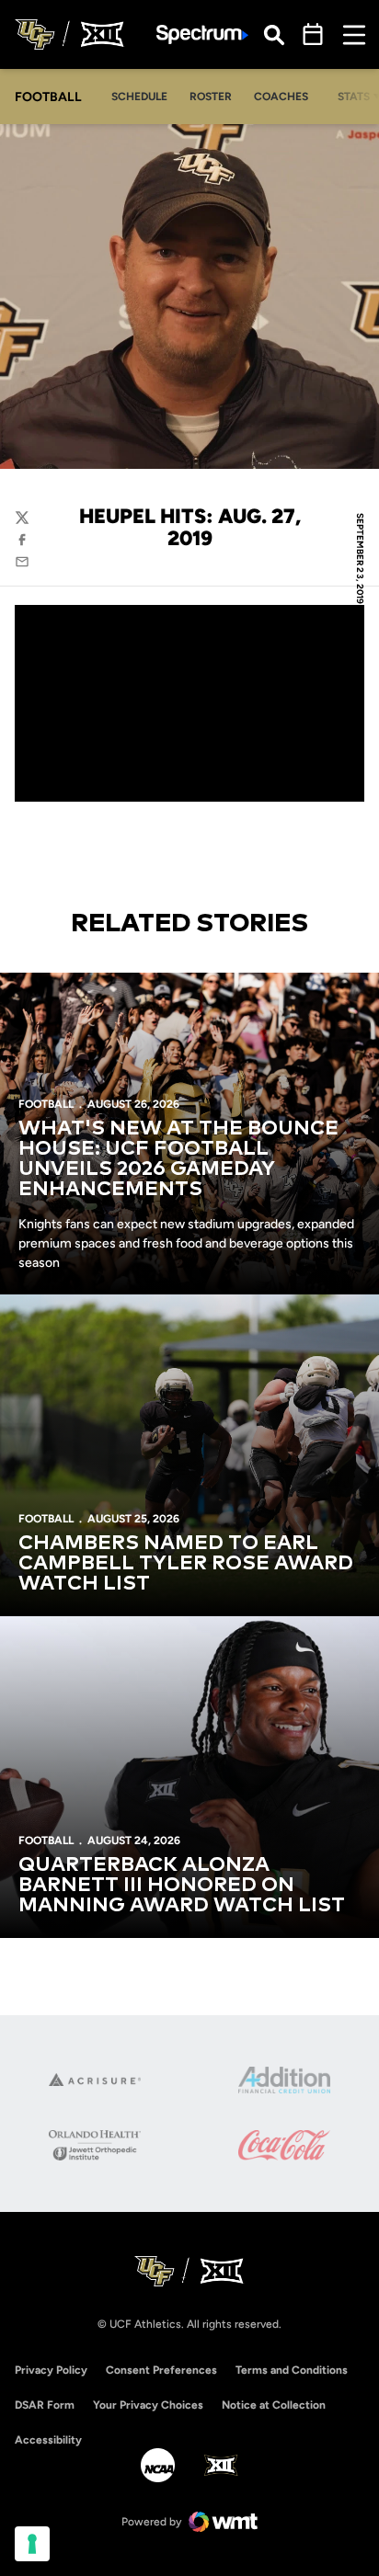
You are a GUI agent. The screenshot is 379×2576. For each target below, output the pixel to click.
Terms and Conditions (292, 2370)
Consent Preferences (161, 2370)
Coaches (281, 97)
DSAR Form (45, 2405)
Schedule (139, 97)
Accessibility (48, 2439)
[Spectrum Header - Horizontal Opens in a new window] (202, 34)
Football (46, 1104)
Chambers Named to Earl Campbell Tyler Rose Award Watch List (186, 1564)
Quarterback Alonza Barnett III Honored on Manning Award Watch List (182, 1886)
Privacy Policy (51, 2370)
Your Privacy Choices (148, 2405)
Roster (211, 97)
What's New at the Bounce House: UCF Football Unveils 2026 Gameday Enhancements (178, 1159)
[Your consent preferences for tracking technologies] (32, 2544)
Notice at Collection (274, 2405)
